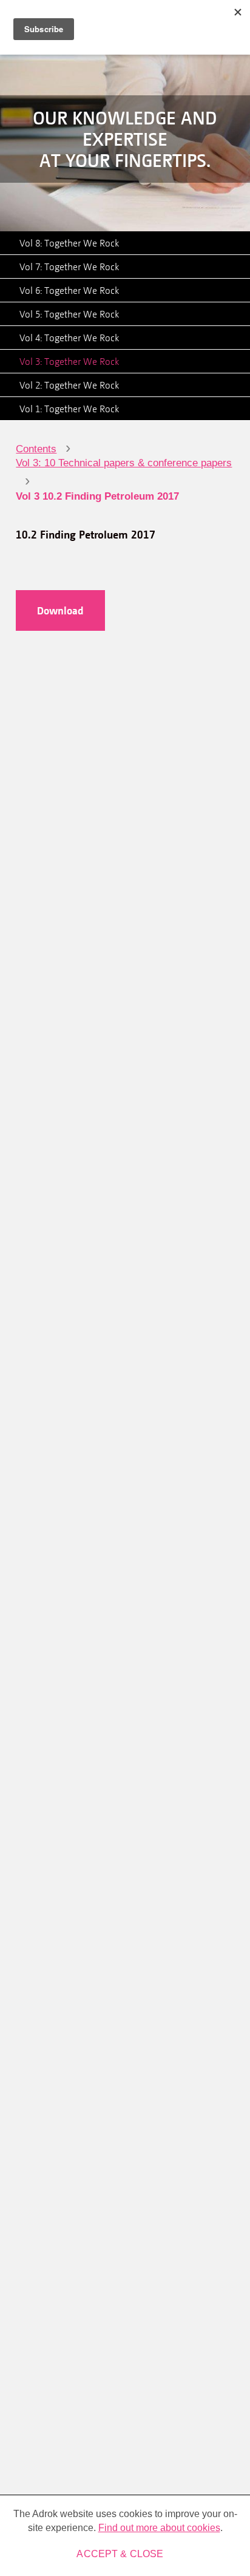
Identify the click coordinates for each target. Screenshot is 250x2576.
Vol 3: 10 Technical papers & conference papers (124, 463)
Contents (36, 449)
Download (60, 610)
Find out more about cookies (159, 2528)
